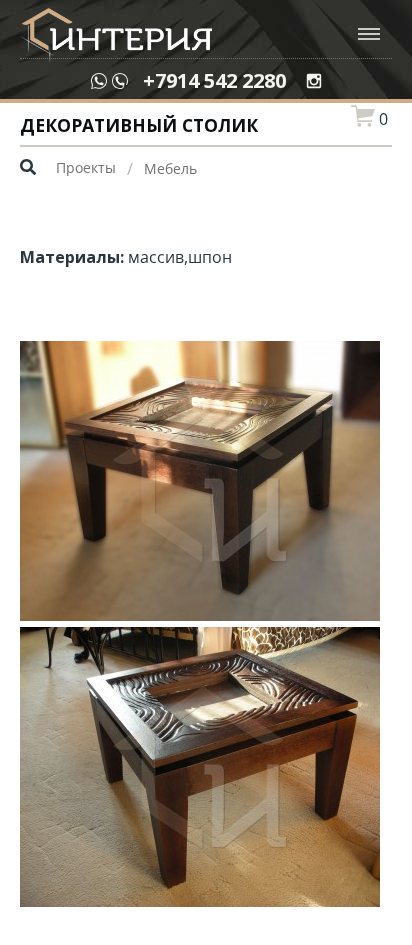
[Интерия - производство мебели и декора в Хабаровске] (116, 37)
